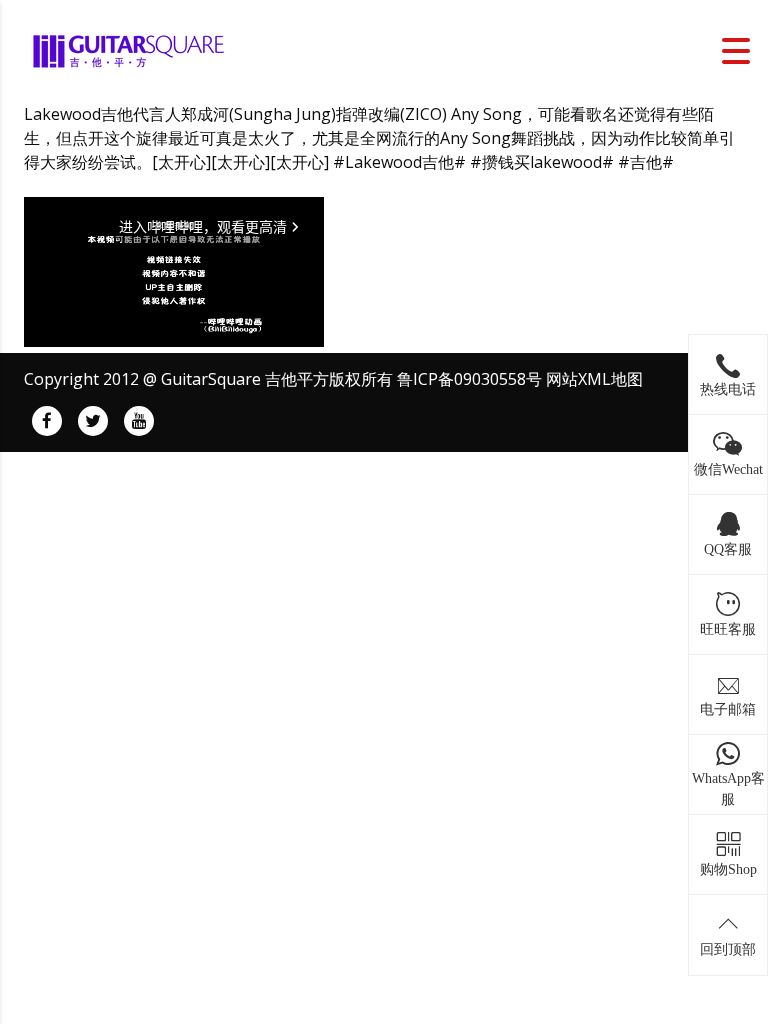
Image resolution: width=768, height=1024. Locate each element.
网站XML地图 (594, 379)
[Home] (130, 49)
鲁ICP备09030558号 (469, 379)
